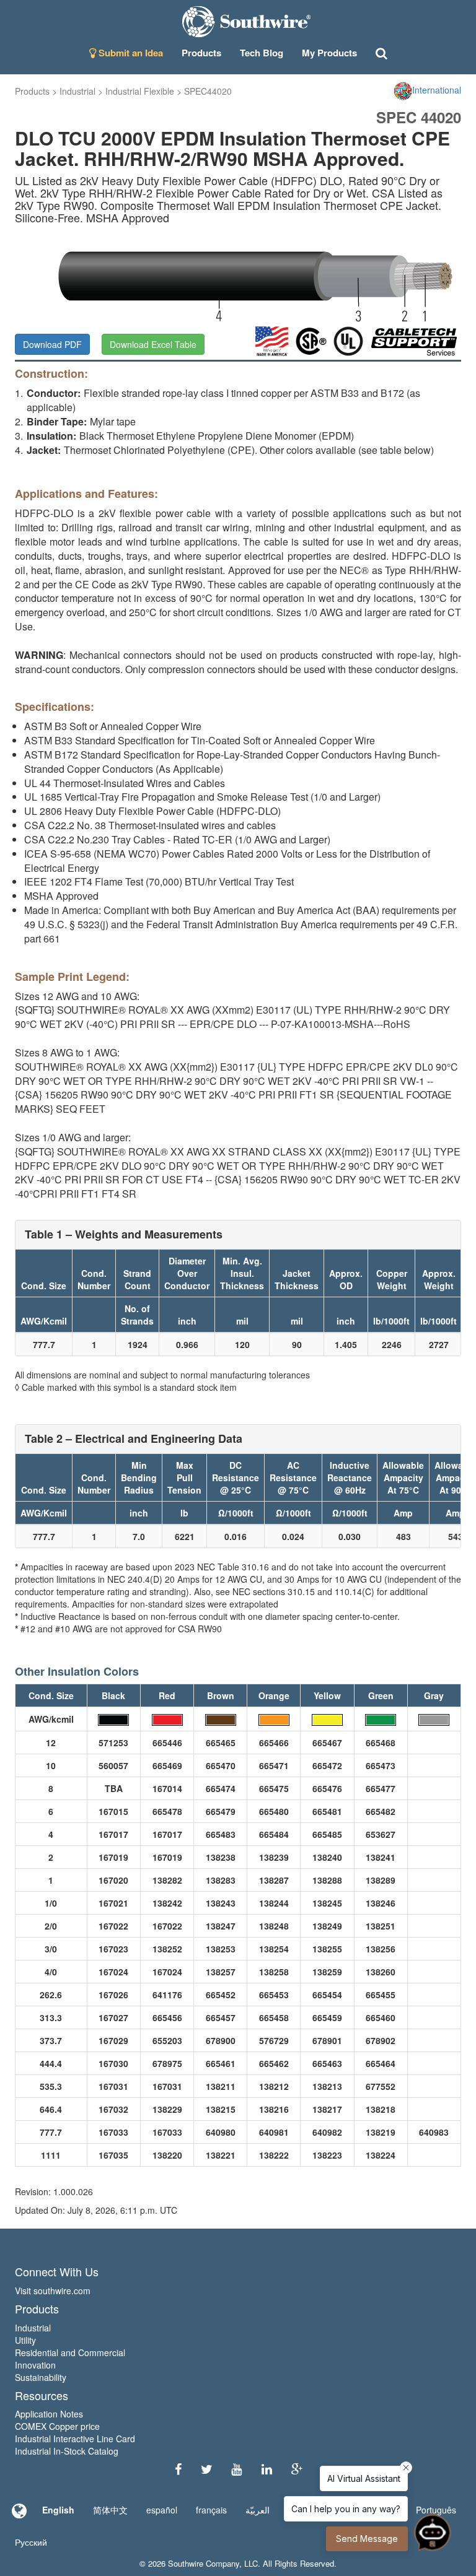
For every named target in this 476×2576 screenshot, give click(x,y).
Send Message (367, 2539)
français (211, 2510)
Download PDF (52, 344)
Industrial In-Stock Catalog (67, 2451)
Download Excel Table (153, 344)
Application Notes (49, 2414)
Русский (31, 2542)
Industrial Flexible (140, 91)
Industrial (77, 91)
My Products (329, 53)
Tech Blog (262, 53)
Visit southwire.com (53, 2291)
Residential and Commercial (70, 2352)
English (58, 2510)
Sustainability (41, 2377)
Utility (25, 2340)
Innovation (35, 2365)
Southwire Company (204, 2563)
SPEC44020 (208, 91)
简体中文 (110, 2510)
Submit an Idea (130, 53)
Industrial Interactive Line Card (75, 2439)
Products (32, 91)
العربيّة (258, 2510)
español (162, 2510)
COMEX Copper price (57, 2426)
